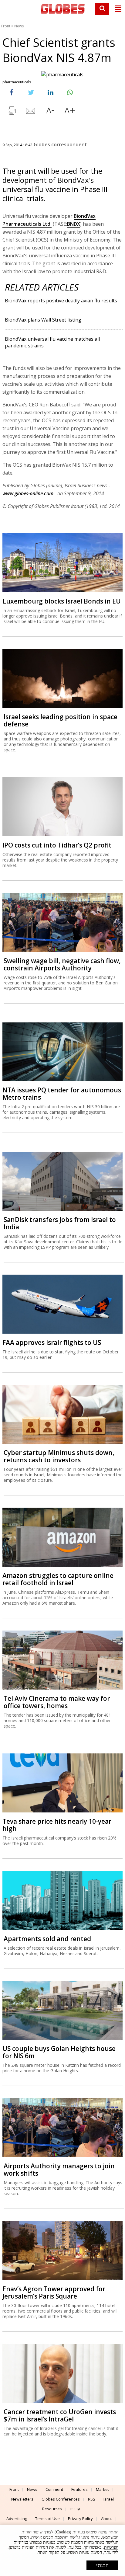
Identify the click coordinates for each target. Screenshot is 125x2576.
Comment (54, 2489)
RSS (92, 2499)
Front (6, 26)
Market (102, 2489)
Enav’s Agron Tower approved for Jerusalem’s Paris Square (54, 2292)
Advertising (17, 2519)
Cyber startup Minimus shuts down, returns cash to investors (59, 1456)
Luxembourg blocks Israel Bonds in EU (62, 601)
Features (79, 2489)
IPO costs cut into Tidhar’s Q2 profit (57, 845)
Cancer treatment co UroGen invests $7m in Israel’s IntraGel (60, 2415)
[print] (12, 112)
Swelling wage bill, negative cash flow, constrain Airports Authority (62, 964)
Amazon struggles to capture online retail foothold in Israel (58, 1579)
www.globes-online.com (28, 493)
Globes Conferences (61, 2499)
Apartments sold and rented (47, 1939)
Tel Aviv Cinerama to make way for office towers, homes (57, 1702)
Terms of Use (47, 2519)
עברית (75, 2509)
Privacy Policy (80, 2519)
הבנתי (102, 2565)
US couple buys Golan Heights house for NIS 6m (59, 2052)
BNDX (74, 224)
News (19, 26)
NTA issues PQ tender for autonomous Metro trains (62, 1094)
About (106, 2519)
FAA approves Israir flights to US (52, 1342)
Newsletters (22, 2499)
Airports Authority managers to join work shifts (59, 2170)
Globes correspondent (60, 144)
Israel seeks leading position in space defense (61, 720)
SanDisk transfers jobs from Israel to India (60, 1223)
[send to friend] (31, 112)
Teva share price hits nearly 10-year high (57, 1825)
